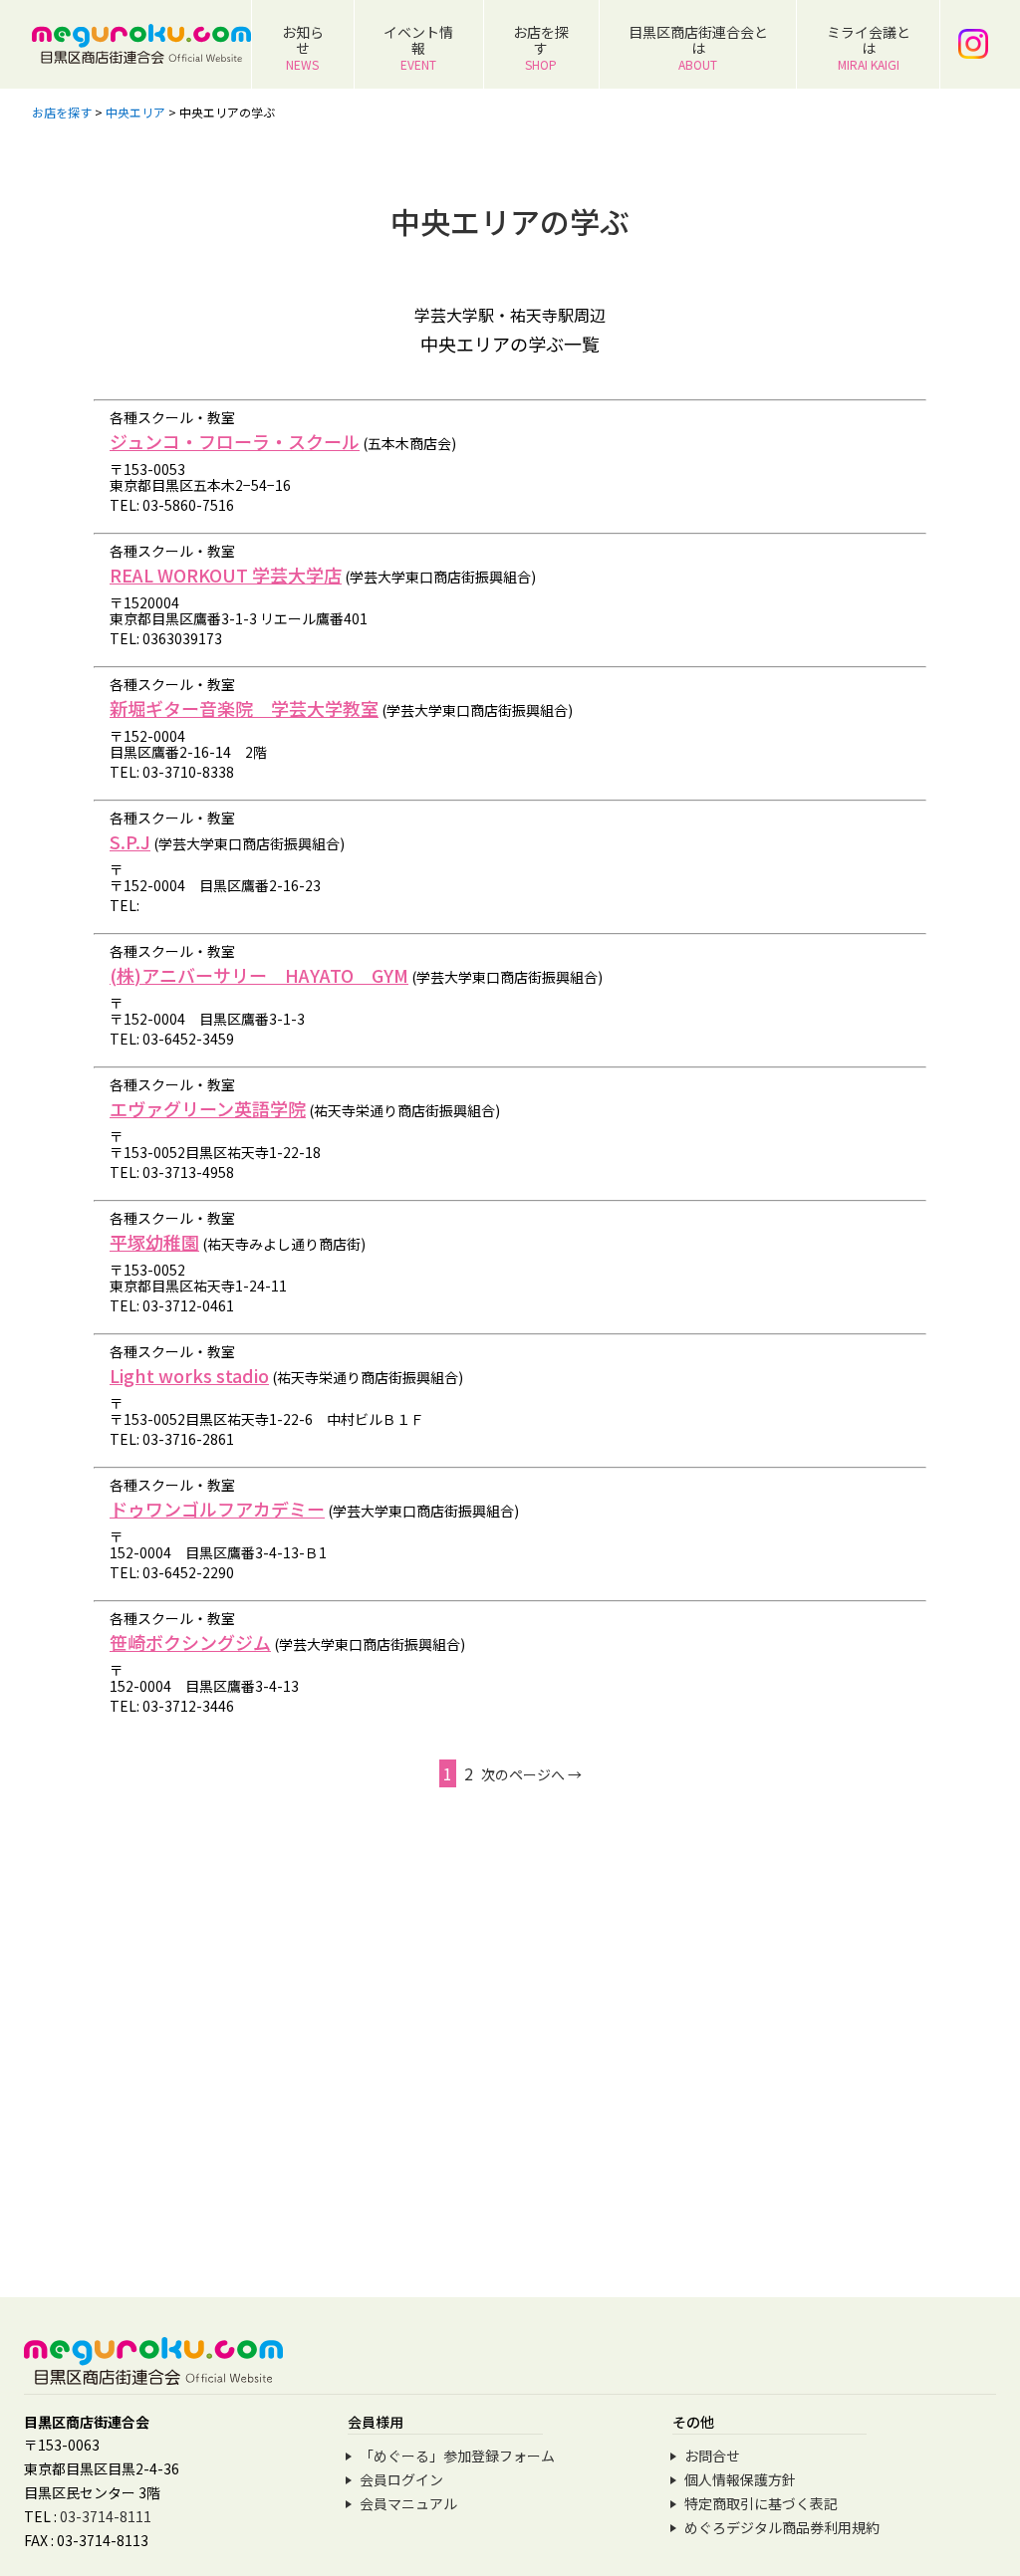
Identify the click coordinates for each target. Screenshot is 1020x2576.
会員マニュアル (408, 2503)
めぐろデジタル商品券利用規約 (782, 2527)
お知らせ (303, 47)
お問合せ (712, 2456)
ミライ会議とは (869, 47)
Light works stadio (189, 1375)
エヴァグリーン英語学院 (208, 1108)
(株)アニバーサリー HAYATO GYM (259, 975)
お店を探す (541, 47)
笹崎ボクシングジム (190, 1642)
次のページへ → (531, 1774)
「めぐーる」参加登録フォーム (457, 2456)
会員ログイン (401, 2479)
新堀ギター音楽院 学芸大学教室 (244, 708)
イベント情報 (418, 47)
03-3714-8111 (106, 2516)
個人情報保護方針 (740, 2479)
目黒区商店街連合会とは (698, 47)
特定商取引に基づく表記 (761, 2503)
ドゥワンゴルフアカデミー (217, 1509)
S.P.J (130, 841)
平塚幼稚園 (154, 1242)
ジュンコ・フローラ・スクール (235, 441)
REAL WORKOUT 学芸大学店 (226, 575)
